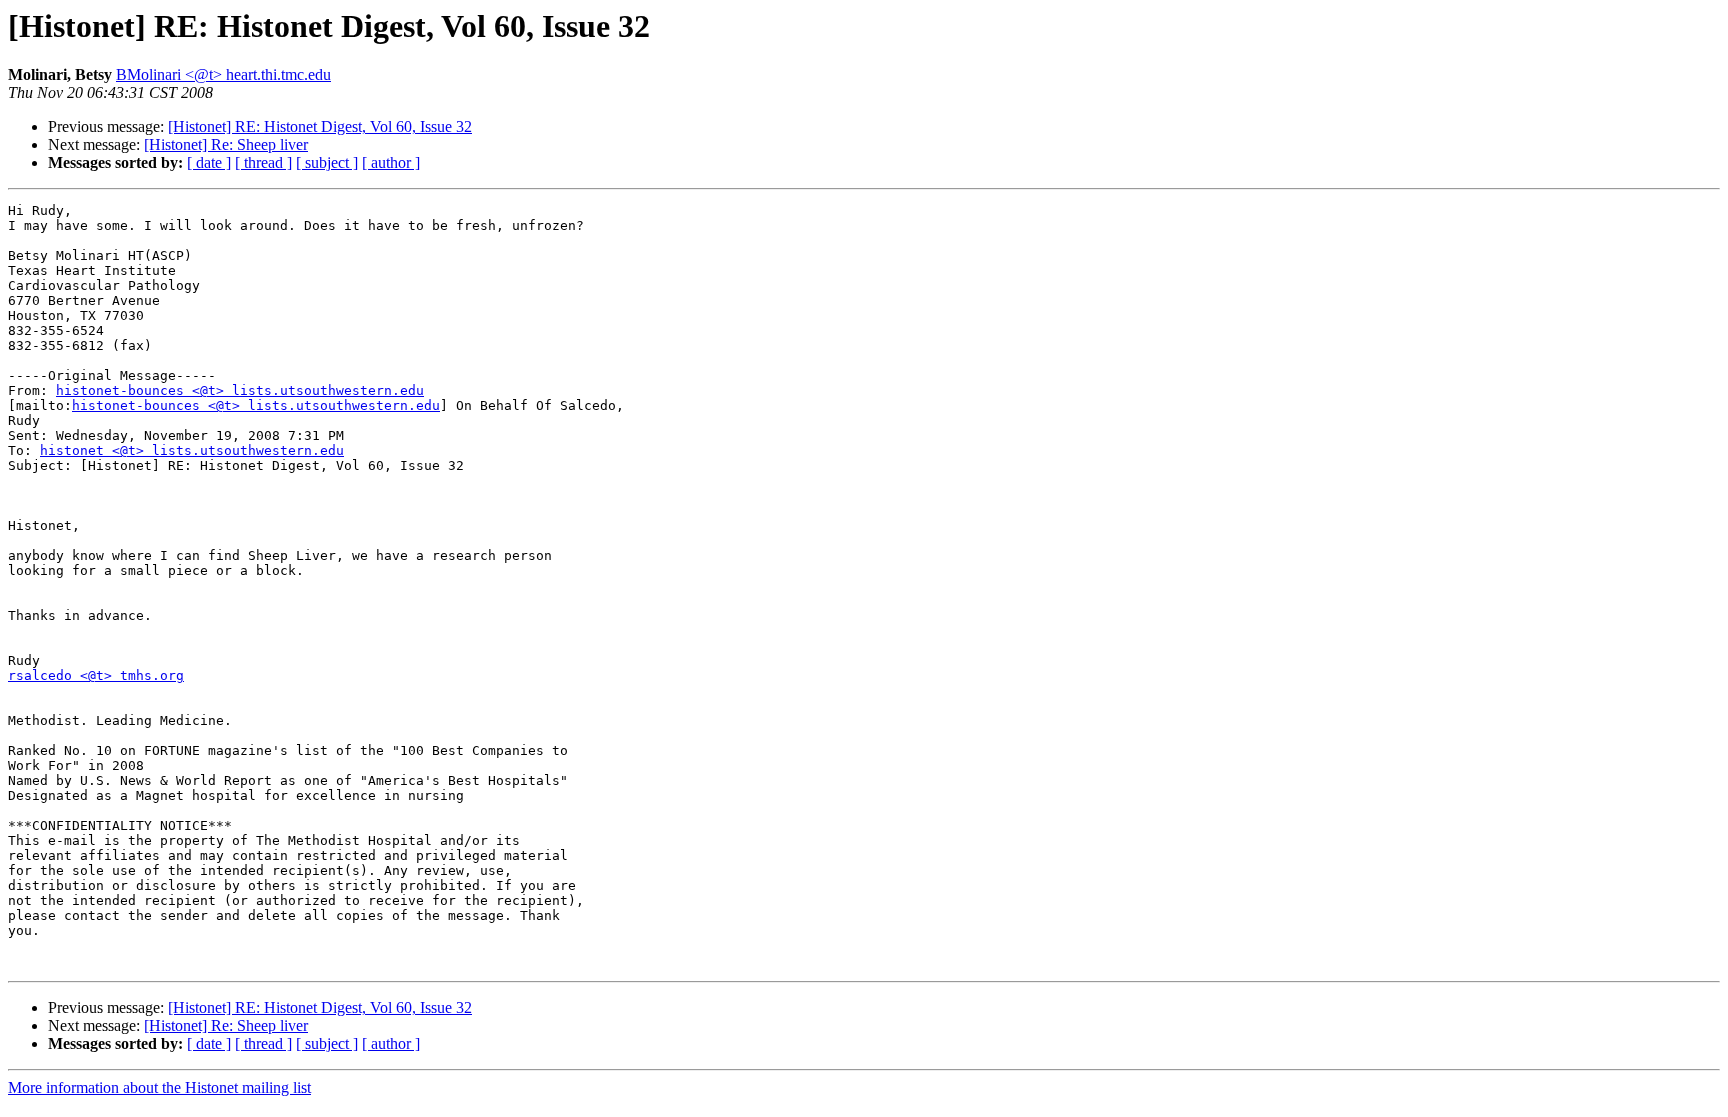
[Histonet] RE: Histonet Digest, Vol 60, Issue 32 (320, 126)
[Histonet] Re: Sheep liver (226, 144)
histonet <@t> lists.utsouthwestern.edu (192, 450)
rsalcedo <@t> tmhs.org (96, 675)
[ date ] (209, 162)
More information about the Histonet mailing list (159, 1087)
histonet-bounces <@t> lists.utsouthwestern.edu (240, 390)
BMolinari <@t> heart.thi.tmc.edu (223, 74)
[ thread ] (263, 162)
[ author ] (391, 162)
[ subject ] (327, 162)
